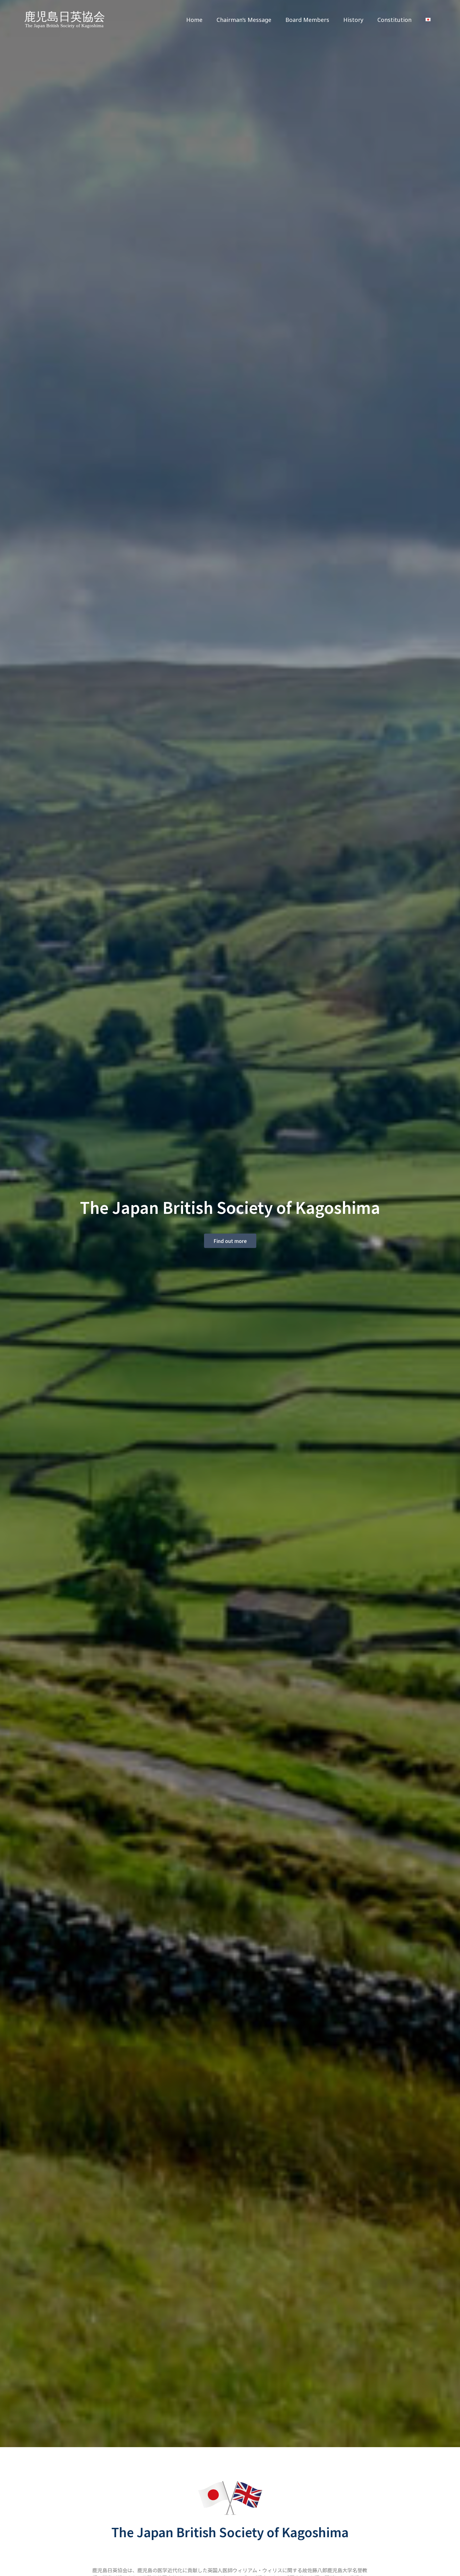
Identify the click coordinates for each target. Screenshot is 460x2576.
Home (194, 20)
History (353, 20)
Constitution (394, 20)
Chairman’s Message (244, 20)
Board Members (307, 20)
